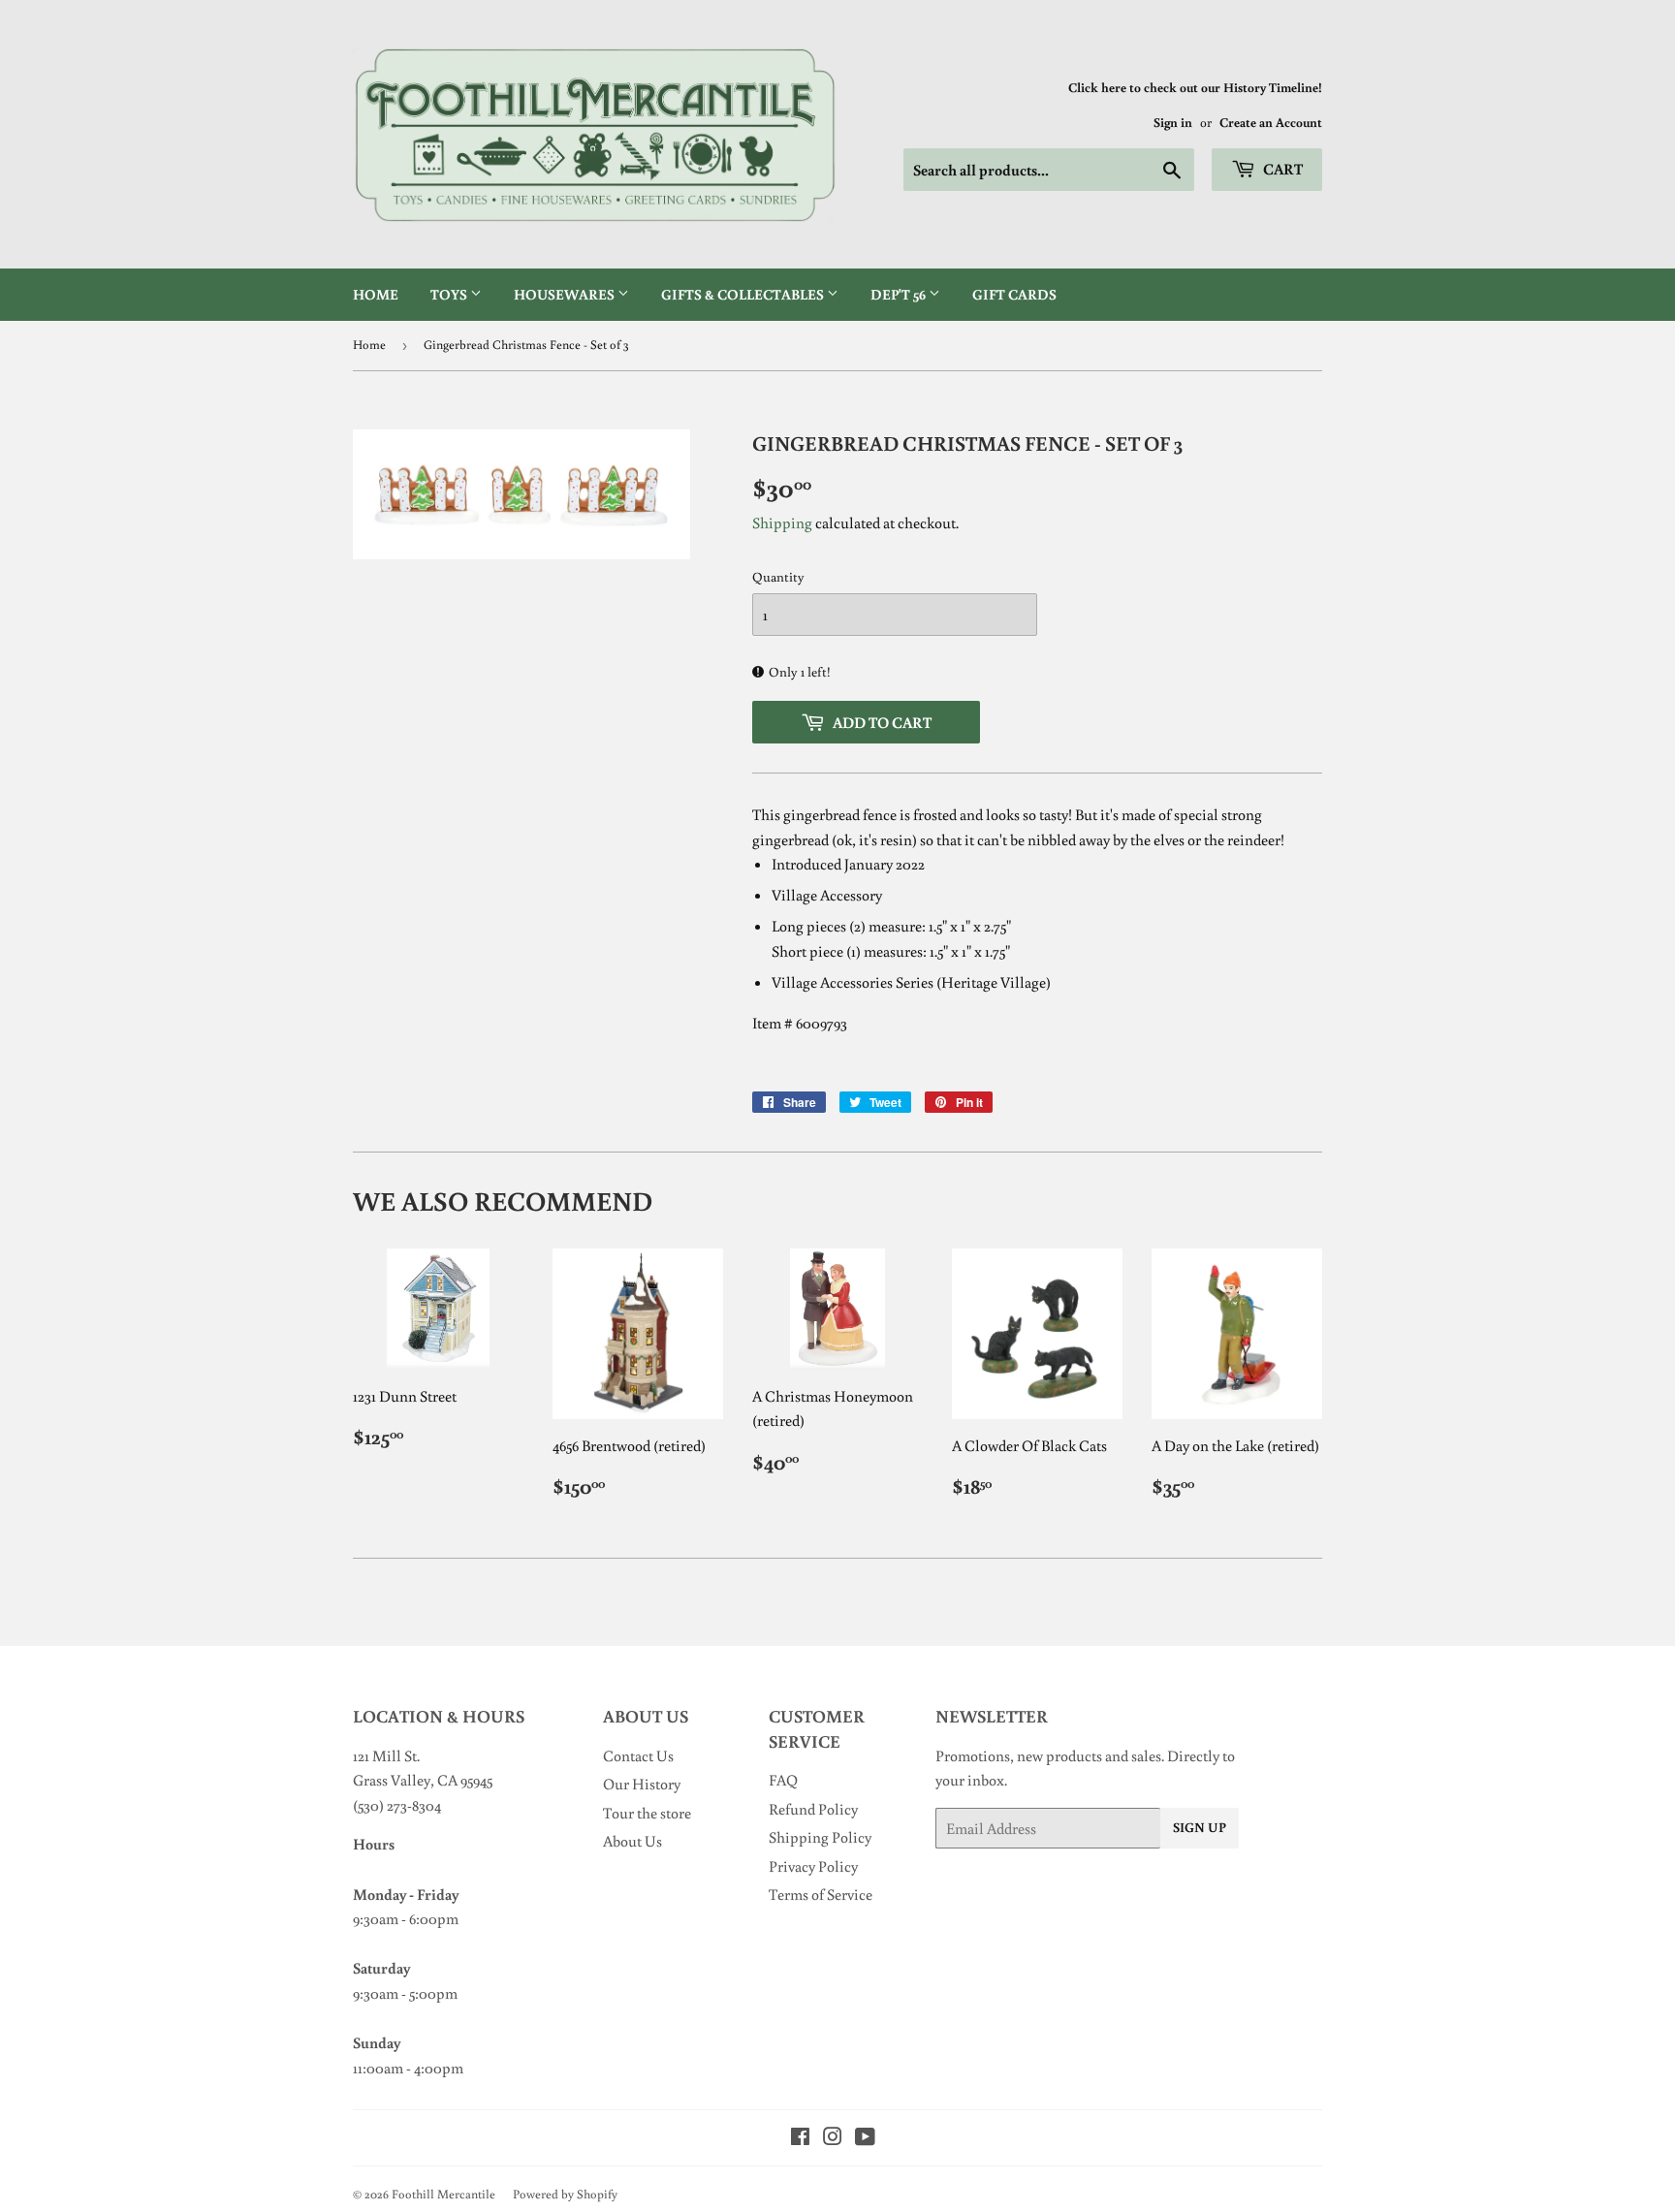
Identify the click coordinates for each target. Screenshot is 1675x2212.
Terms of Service (821, 1894)
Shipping (782, 522)
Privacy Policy (813, 1866)
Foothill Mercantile (443, 2194)
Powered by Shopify (565, 2194)
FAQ (783, 1780)
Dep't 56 (900, 294)
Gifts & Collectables (744, 294)
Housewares (566, 294)
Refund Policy (813, 1809)
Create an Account (1271, 122)
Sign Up (1200, 1827)
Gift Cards (1014, 294)
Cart (1281, 169)
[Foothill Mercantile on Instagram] (833, 2138)
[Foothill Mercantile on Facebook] (800, 2138)
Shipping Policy (820, 1837)
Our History (642, 1784)
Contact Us (638, 1755)
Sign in (1173, 122)
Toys (450, 294)
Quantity (778, 577)
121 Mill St (385, 1755)
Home (376, 294)
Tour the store (647, 1813)
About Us (632, 1841)
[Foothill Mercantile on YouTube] (865, 2138)
